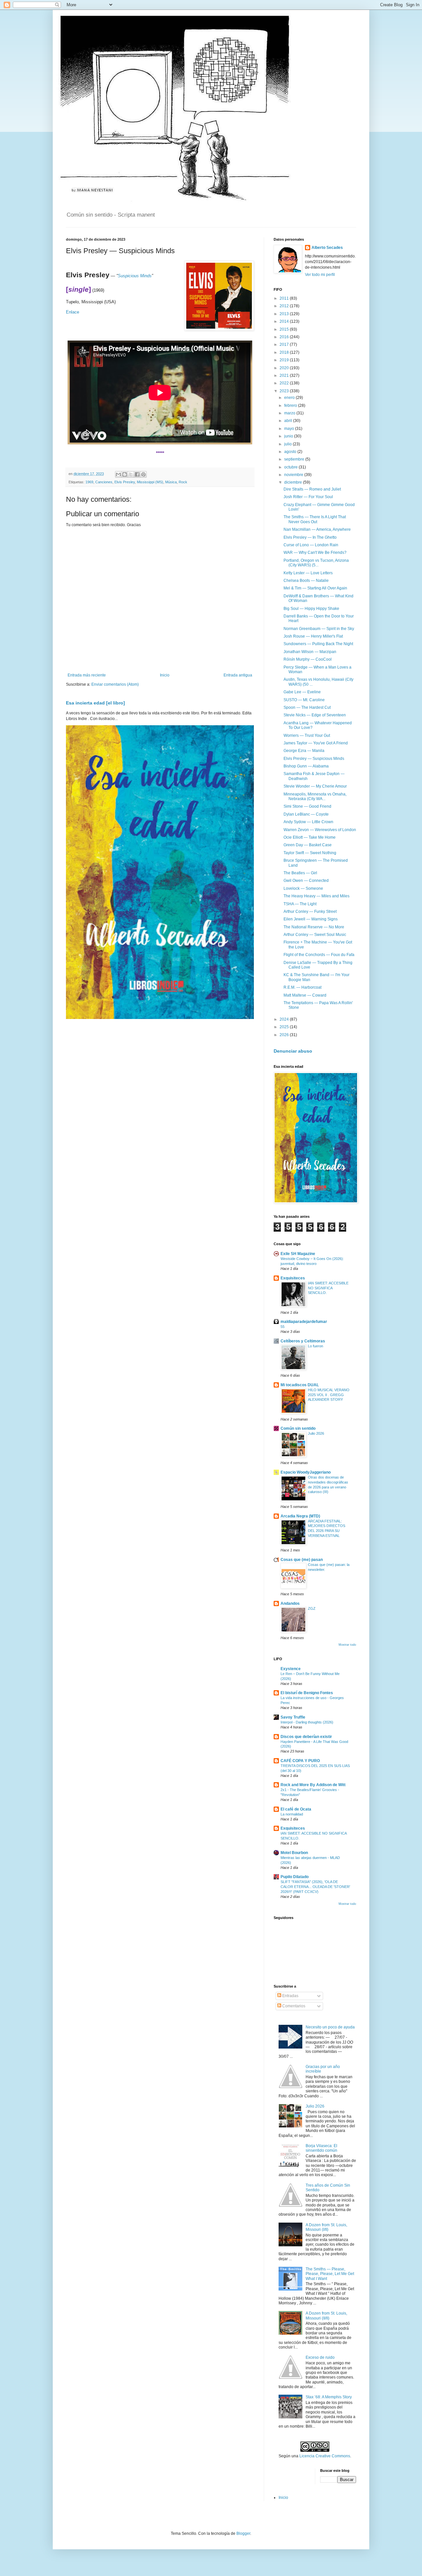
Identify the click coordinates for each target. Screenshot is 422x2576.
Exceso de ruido (320, 2357)
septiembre (295, 459)
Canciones (104, 482)
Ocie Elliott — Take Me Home (310, 837)
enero (290, 398)
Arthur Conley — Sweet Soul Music (315, 935)
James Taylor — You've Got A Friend (316, 743)
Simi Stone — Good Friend (307, 806)
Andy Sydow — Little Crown (308, 822)
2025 (285, 1027)
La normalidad (292, 1814)
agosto (291, 452)
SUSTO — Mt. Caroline (304, 700)
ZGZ (312, 1608)
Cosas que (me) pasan (302, 1560)
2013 (285, 314)
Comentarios (293, 2006)
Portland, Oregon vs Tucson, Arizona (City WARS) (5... (316, 563)
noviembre (294, 475)
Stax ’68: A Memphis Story (329, 2397)
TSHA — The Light (300, 904)
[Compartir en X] (131, 474)
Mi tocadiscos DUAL (300, 1385)
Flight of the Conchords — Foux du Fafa (319, 955)
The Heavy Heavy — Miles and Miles (316, 896)
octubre (291, 467)
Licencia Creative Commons (325, 2456)
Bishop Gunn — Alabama (306, 766)
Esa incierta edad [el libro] (95, 703)
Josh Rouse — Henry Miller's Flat (313, 636)
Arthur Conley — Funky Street (310, 912)
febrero (291, 405)
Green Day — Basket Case (308, 845)
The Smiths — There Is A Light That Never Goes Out (315, 519)
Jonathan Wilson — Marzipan (310, 652)
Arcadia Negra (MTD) (300, 1516)
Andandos (290, 1603)
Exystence (291, 1669)
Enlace (73, 312)
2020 (285, 368)
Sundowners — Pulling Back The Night (318, 644)
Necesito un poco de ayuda (330, 2027)
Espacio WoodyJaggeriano (306, 1472)
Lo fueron (316, 1346)
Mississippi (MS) (150, 482)
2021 (285, 375)
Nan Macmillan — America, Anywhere (317, 529)
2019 (285, 360)
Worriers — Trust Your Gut (307, 735)
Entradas (290, 1996)
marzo (290, 413)
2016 (285, 337)
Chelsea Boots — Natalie (306, 581)
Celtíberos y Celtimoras (303, 1341)
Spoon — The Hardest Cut (307, 707)
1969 (89, 482)
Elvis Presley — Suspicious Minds (314, 759)
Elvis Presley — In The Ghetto (310, 537)
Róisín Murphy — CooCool (308, 659)
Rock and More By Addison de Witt (313, 1785)
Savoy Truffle (293, 1717)
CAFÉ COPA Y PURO (300, 1761)
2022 (285, 383)
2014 (285, 321)
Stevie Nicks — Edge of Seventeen (315, 715)
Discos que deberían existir (306, 1737)
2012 (285, 306)
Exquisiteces (293, 1278)
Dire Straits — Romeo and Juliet (312, 489)
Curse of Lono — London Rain (311, 545)
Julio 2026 (316, 1433)
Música (171, 482)
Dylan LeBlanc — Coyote (306, 814)
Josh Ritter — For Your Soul (308, 497)
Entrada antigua (238, 675)
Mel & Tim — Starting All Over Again (315, 588)
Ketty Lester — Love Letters (308, 573)
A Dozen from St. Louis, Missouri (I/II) (326, 2227)
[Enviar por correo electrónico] (118, 474)
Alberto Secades (327, 248)
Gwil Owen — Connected (306, 881)
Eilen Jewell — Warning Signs (311, 919)
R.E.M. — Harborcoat (302, 987)
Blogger (243, 2533)
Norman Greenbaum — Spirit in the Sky (319, 629)
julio (288, 444)
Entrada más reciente (87, 675)
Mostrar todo (347, 1645)
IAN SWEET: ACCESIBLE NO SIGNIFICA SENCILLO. (328, 1288)
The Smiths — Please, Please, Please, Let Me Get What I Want (330, 2274)
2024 (285, 1019)
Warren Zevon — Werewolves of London (320, 830)
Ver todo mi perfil (320, 275)
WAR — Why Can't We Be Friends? (315, 553)
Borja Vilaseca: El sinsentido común (321, 2148)
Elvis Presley (125, 482)
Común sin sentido (298, 1428)
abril (289, 421)
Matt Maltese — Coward (305, 995)
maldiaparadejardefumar (304, 1322)
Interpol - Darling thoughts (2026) (307, 1722)
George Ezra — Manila (304, 751)
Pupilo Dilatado (295, 1877)
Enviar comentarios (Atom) (115, 684)
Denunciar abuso (293, 1051)
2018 (285, 352)
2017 (285, 344)
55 (283, 1327)
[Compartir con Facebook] (137, 474)
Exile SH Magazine (298, 1254)
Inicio (165, 675)
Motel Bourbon (294, 1853)
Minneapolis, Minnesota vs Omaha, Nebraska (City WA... (315, 796)
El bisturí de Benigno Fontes (307, 1693)
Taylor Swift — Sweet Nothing (310, 853)
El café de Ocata (296, 1809)
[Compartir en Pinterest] (143, 474)
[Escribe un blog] (125, 474)
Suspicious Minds (135, 276)
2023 (285, 391)
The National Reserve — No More (314, 927)
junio (289, 436)
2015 (285, 329)
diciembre (294, 482)
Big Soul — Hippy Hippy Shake (311, 609)
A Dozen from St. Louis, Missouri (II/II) (326, 2316)
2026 (285, 1035)
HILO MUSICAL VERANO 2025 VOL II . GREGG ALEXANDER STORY (329, 1395)
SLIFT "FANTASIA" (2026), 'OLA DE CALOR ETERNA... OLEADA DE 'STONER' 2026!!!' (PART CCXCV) (315, 1887)
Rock (183, 482)
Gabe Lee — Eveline (302, 692)
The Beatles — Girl (300, 873)
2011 (285, 298)
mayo (290, 429)
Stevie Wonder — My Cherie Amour (315, 786)
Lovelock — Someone (303, 888)
